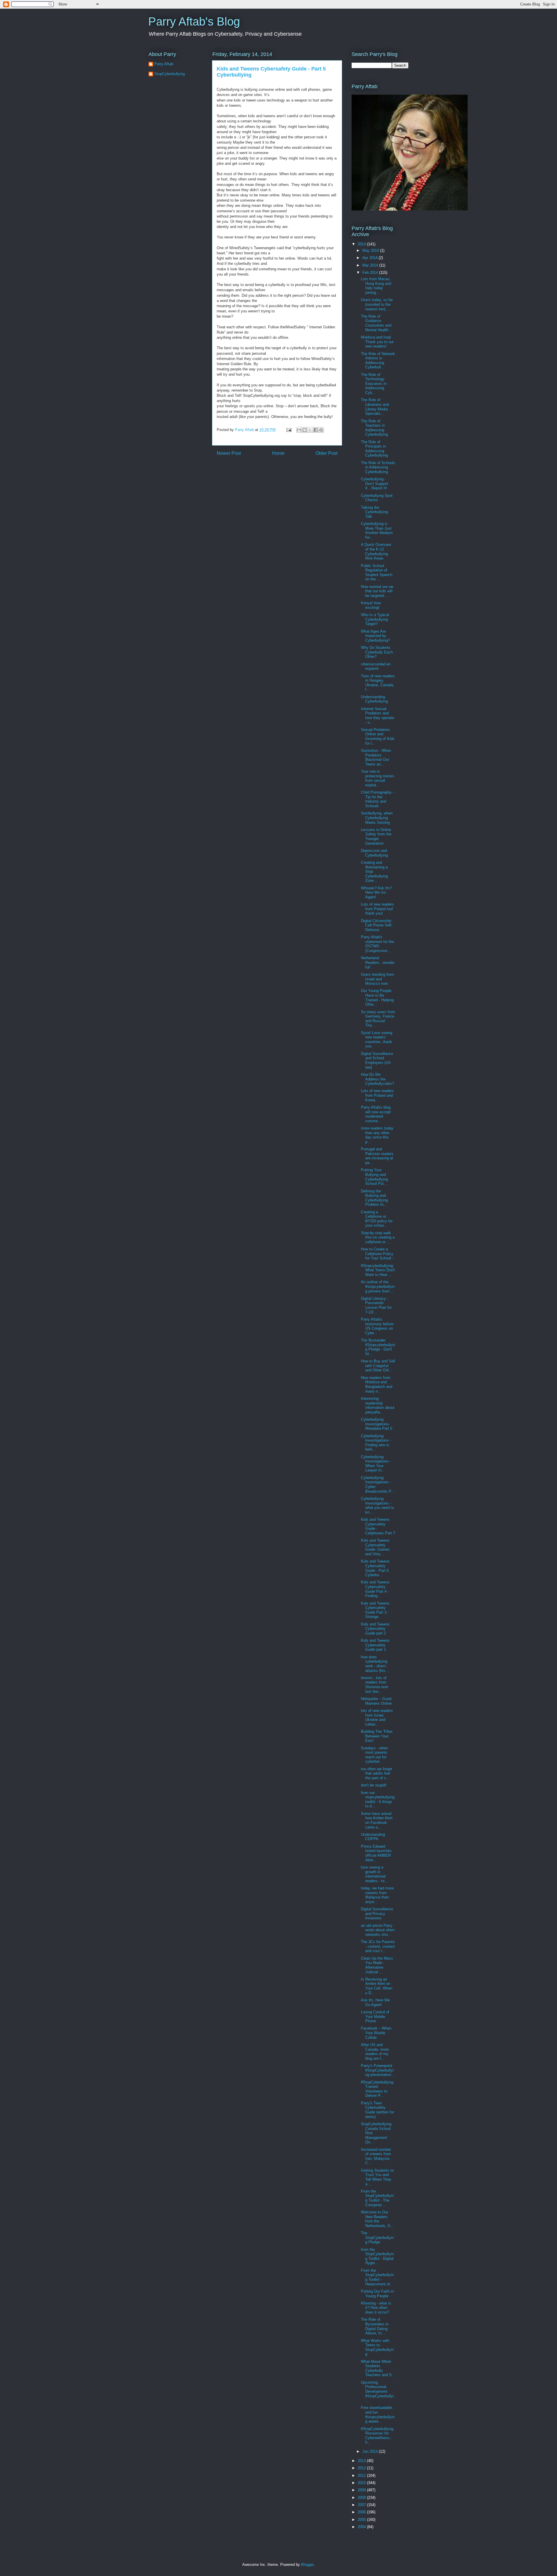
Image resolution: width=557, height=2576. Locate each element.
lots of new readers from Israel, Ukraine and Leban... (377, 1717)
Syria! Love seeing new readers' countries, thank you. (377, 1040)
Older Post (327, 453)
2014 (362, 244)
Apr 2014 (370, 258)
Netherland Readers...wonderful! (378, 962)
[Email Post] (289, 430)
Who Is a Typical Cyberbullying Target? (375, 619)
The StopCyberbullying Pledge (377, 2238)
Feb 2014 (371, 273)
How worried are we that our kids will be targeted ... (377, 591)
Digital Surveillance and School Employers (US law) (377, 1060)
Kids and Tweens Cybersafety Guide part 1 (375, 1645)
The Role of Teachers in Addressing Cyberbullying (374, 428)
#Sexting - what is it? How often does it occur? (376, 2308)
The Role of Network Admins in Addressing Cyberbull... (378, 361)
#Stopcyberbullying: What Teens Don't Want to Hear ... (378, 1270)
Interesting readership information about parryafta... (378, 1405)
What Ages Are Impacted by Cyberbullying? (375, 636)
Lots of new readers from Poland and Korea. (377, 1095)
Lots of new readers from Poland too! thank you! (377, 909)
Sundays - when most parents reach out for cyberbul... (374, 1755)
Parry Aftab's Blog (194, 21)
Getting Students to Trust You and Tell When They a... (377, 2177)
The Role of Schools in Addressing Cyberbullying (378, 467)
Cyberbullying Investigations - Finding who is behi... (376, 1443)
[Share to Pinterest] (321, 430)
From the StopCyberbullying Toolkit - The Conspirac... (377, 2198)
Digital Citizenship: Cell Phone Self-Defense (377, 925)
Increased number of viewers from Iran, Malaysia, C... (376, 2156)
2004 (362, 2527)
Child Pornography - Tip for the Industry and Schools (377, 799)
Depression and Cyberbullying (374, 853)
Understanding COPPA (373, 1837)
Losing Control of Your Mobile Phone (375, 2016)
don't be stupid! (374, 1785)
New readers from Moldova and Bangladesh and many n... (377, 1384)
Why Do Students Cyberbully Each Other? (377, 652)
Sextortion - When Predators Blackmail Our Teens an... (376, 757)
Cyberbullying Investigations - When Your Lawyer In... (376, 1464)
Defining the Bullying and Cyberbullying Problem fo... (374, 1198)
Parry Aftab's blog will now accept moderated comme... (376, 1114)
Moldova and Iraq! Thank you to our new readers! (377, 342)
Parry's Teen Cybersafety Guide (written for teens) (377, 2110)
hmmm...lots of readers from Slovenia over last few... (375, 1685)
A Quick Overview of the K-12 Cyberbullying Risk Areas (376, 551)
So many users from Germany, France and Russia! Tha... (378, 1019)
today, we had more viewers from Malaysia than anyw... (377, 1895)
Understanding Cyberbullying (374, 699)
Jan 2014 (371, 2451)
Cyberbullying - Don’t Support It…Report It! (375, 484)
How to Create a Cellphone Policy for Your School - (377, 1254)
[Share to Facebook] (316, 430)
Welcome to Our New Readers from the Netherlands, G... (377, 2219)
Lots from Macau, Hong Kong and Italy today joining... (376, 286)
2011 (362, 2475)
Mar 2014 (371, 265)
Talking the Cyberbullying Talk (374, 512)
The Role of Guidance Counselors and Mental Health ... (377, 323)
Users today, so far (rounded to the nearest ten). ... (377, 304)
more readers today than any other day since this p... (377, 1135)
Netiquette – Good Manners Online (376, 1701)
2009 (362, 2490)
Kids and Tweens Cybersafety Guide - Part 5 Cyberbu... (375, 1568)
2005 (362, 2520)
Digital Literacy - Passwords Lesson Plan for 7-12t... (376, 1305)
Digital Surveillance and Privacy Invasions (377, 1914)
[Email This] (299, 430)
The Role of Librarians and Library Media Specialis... (375, 407)
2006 (362, 2512)
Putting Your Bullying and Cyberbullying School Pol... (374, 1177)
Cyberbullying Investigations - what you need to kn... (377, 1505)
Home (278, 453)
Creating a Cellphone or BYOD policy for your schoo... (377, 1219)
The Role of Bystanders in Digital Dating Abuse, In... (375, 2326)
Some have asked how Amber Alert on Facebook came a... (377, 1820)
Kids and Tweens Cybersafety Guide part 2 (375, 1629)
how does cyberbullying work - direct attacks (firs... (375, 1664)
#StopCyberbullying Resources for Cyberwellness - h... (377, 2436)
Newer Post (229, 453)
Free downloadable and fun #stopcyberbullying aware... (378, 2414)
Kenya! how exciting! (371, 605)
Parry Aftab (164, 64)
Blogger (307, 2565)
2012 (362, 2468)
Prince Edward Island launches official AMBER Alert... (376, 1853)
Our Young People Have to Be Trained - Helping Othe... (377, 998)
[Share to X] (310, 430)
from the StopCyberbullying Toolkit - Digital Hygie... (377, 2256)
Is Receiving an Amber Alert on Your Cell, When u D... (377, 1986)
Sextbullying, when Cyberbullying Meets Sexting (377, 818)
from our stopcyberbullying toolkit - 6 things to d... (378, 1800)
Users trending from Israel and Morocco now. (377, 979)
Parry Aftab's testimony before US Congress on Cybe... (377, 1326)
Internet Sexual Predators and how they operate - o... (377, 716)
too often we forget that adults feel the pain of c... (377, 1773)
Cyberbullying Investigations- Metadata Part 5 (377, 1424)
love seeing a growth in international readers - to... (374, 1874)
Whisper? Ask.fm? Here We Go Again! (376, 893)
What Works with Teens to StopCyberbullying (377, 2347)
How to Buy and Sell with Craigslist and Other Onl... (378, 1366)
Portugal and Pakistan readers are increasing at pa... (377, 1156)
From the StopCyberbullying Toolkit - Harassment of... (377, 2277)
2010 (362, 2483)
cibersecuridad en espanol (376, 666)
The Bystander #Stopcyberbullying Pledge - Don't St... (378, 1347)
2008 (362, 2498)
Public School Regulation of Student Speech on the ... (377, 573)
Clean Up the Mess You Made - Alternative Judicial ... (377, 1965)
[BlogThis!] (305, 430)
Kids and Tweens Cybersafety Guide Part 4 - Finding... (375, 1589)
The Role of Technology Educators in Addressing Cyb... (374, 384)
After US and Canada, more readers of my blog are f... (375, 2052)
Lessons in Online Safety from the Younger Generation (376, 837)
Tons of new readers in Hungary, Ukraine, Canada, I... (378, 683)
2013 (362, 2461)
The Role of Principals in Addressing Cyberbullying (374, 449)
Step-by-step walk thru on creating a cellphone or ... (378, 1237)
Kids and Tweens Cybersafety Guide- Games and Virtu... (375, 1547)
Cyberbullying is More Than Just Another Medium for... (377, 531)
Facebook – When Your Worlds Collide (376, 2033)
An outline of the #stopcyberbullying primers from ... (378, 1286)
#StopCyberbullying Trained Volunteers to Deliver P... (377, 2089)
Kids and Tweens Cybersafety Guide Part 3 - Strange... (375, 1610)
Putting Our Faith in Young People (377, 2294)
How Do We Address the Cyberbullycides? (377, 1079)
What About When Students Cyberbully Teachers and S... (378, 2368)
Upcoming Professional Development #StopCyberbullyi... (378, 2391)
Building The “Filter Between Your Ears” (377, 1736)
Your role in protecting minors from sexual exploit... (378, 778)
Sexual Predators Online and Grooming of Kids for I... (378, 736)
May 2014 (371, 250)
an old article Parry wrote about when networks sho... (378, 1930)
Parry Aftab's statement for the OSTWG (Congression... (377, 944)
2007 (362, 2505)
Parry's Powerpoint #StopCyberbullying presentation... (378, 2070)
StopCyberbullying (170, 74)
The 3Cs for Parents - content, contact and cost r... (378, 1946)
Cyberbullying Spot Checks (377, 498)
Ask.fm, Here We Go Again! (375, 2002)
